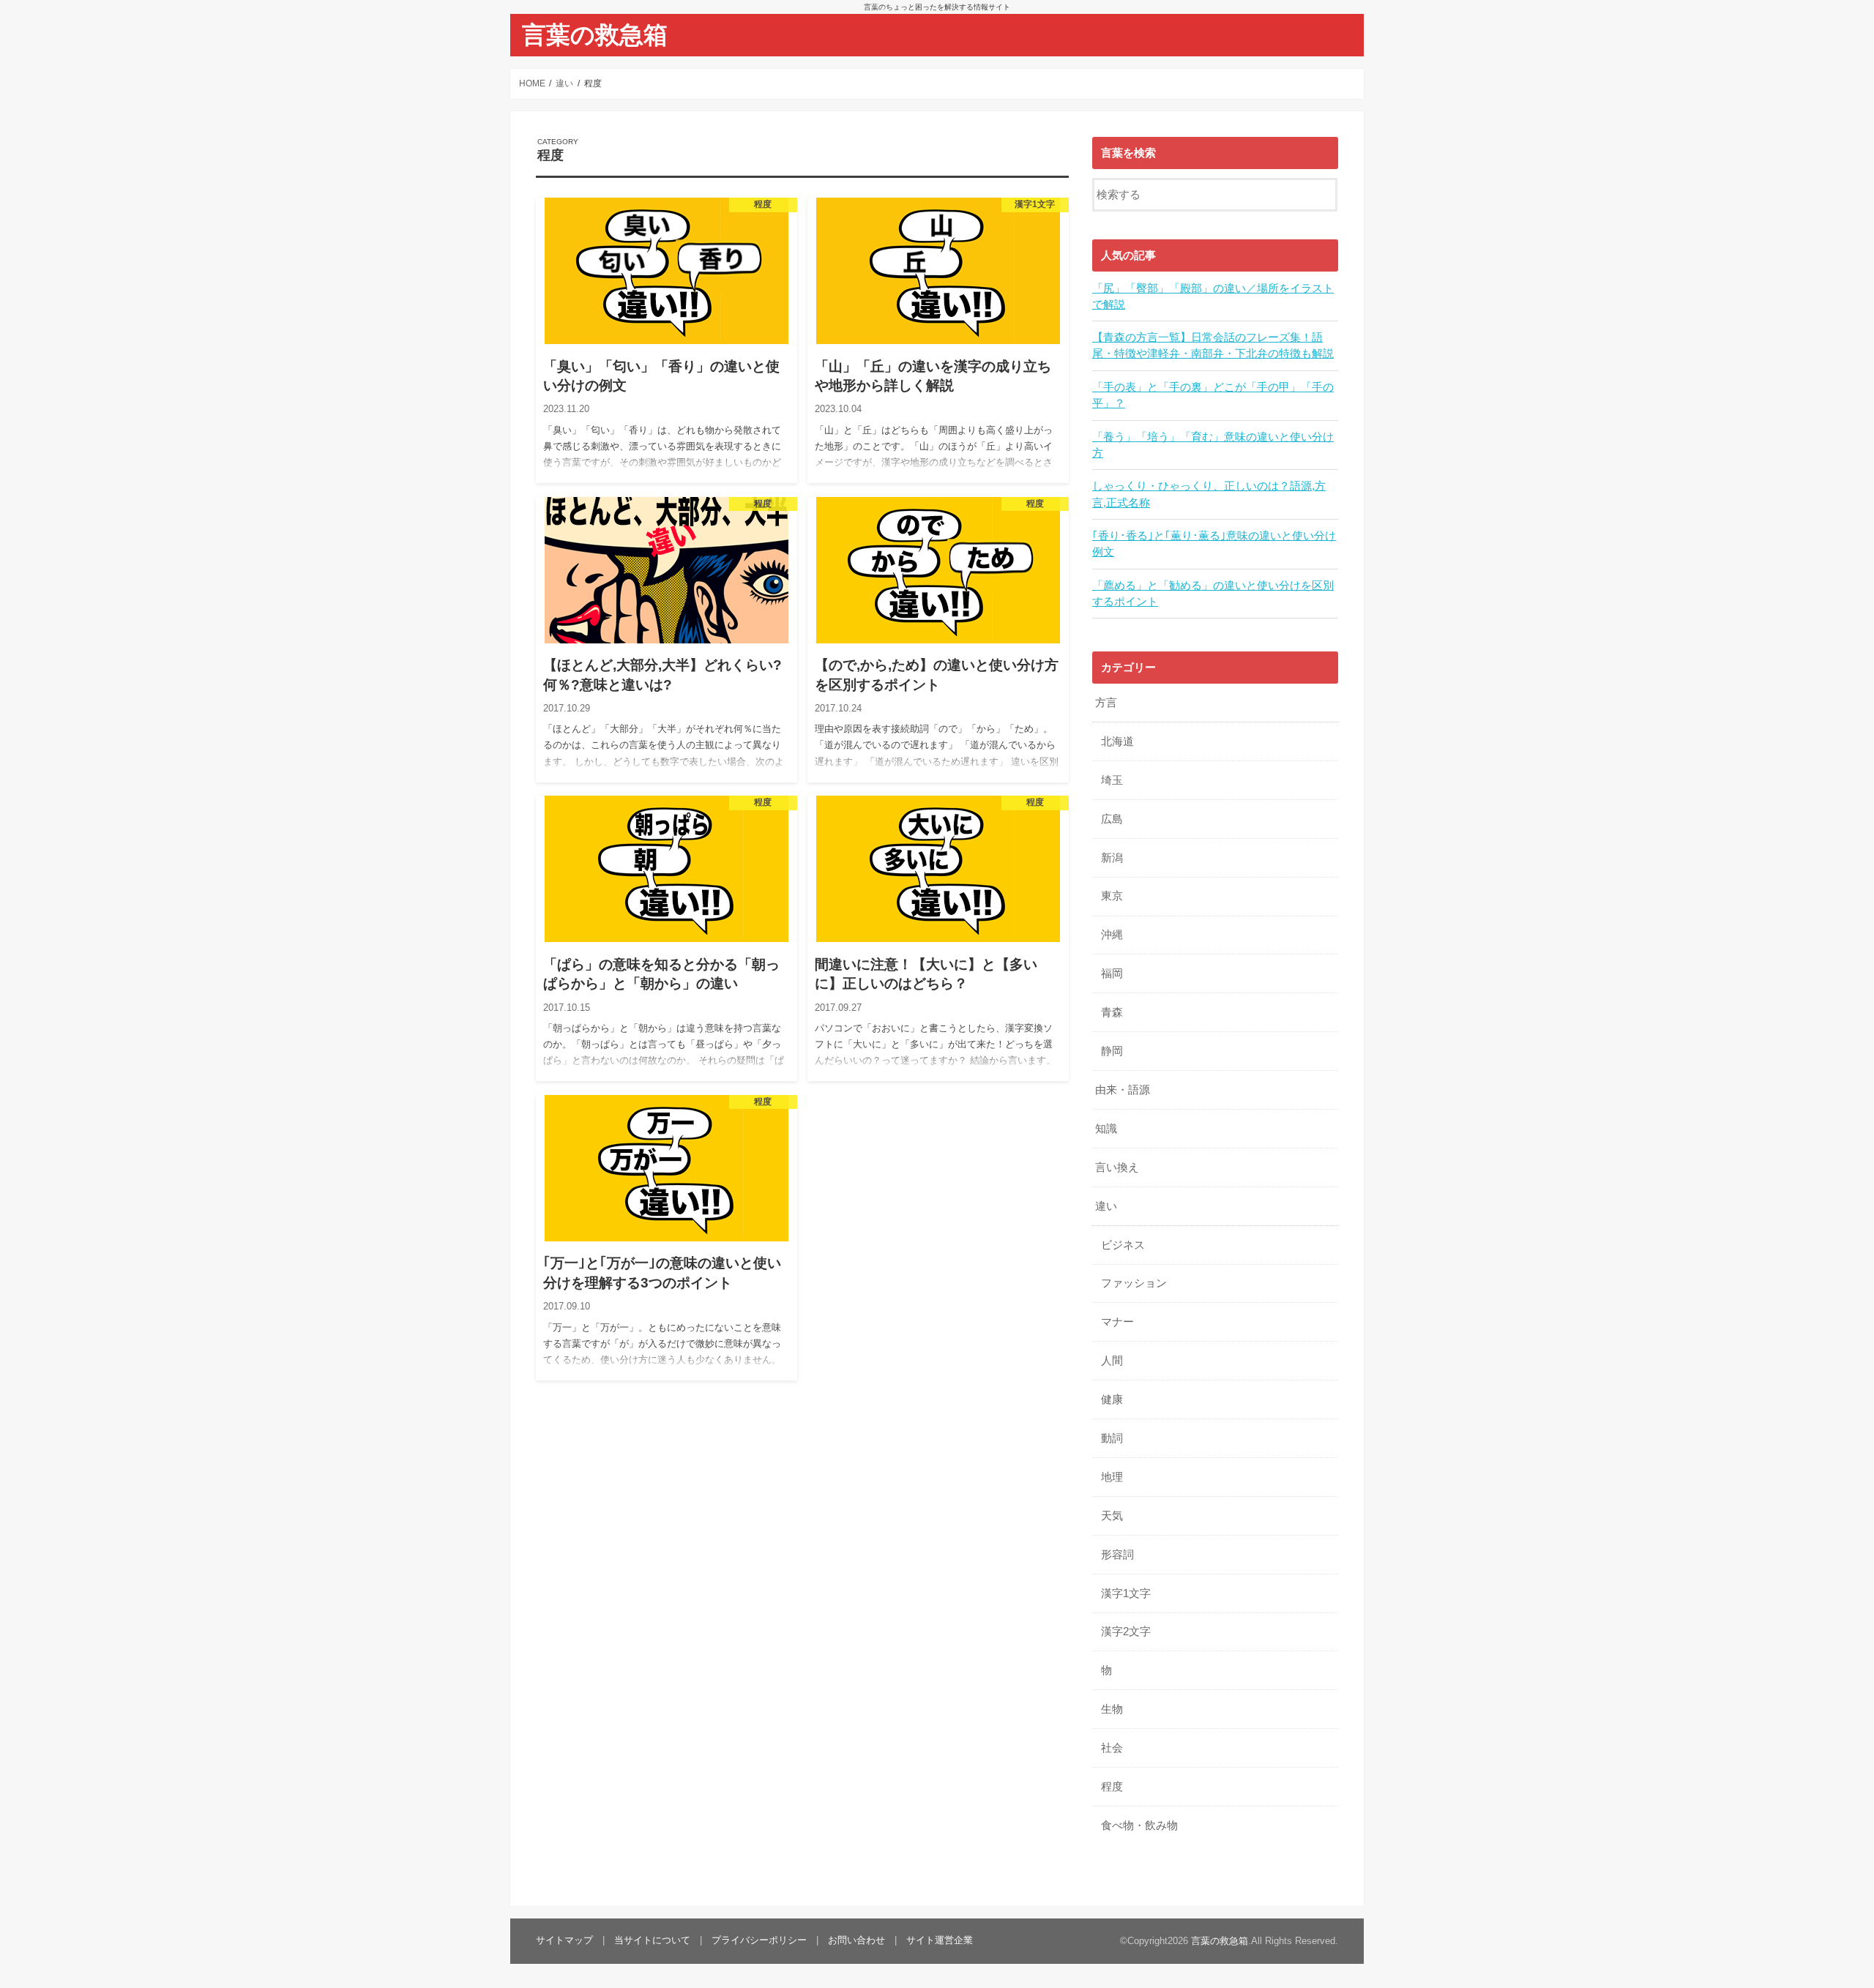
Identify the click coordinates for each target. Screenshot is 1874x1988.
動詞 (1112, 1438)
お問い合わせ (856, 1940)
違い (1106, 1206)
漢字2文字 (1126, 1632)
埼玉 (1112, 780)
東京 (1112, 896)
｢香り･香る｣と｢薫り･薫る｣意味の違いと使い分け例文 (1214, 544)
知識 (1106, 1129)
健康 (1112, 1400)
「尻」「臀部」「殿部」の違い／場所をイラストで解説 (1213, 296)
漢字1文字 (1126, 1593)
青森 (1112, 1012)
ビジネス (1123, 1245)
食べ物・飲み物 (1139, 1826)
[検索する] (1326, 193)
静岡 (1112, 1051)
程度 (1112, 1787)
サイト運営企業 (940, 1940)
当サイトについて (652, 1940)
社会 (1112, 1748)
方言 (1106, 703)
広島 (1112, 819)
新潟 (1112, 858)
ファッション (1134, 1283)
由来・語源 (1123, 1090)
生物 (1112, 1709)
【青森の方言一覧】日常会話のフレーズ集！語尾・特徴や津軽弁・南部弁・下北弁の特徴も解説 (1213, 345)
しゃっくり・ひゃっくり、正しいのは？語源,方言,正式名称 (1209, 494)
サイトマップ (564, 1940)
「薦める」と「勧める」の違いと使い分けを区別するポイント (1213, 594)
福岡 (1112, 974)
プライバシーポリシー (759, 1940)
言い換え (1117, 1167)
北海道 (1117, 741)
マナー (1117, 1322)
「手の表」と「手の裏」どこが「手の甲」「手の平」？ (1213, 395)
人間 (1112, 1361)
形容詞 (1117, 1555)
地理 (1112, 1477)
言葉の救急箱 (595, 35)
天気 (1112, 1516)
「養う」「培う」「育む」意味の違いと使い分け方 (1213, 445)
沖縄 (1112, 935)
